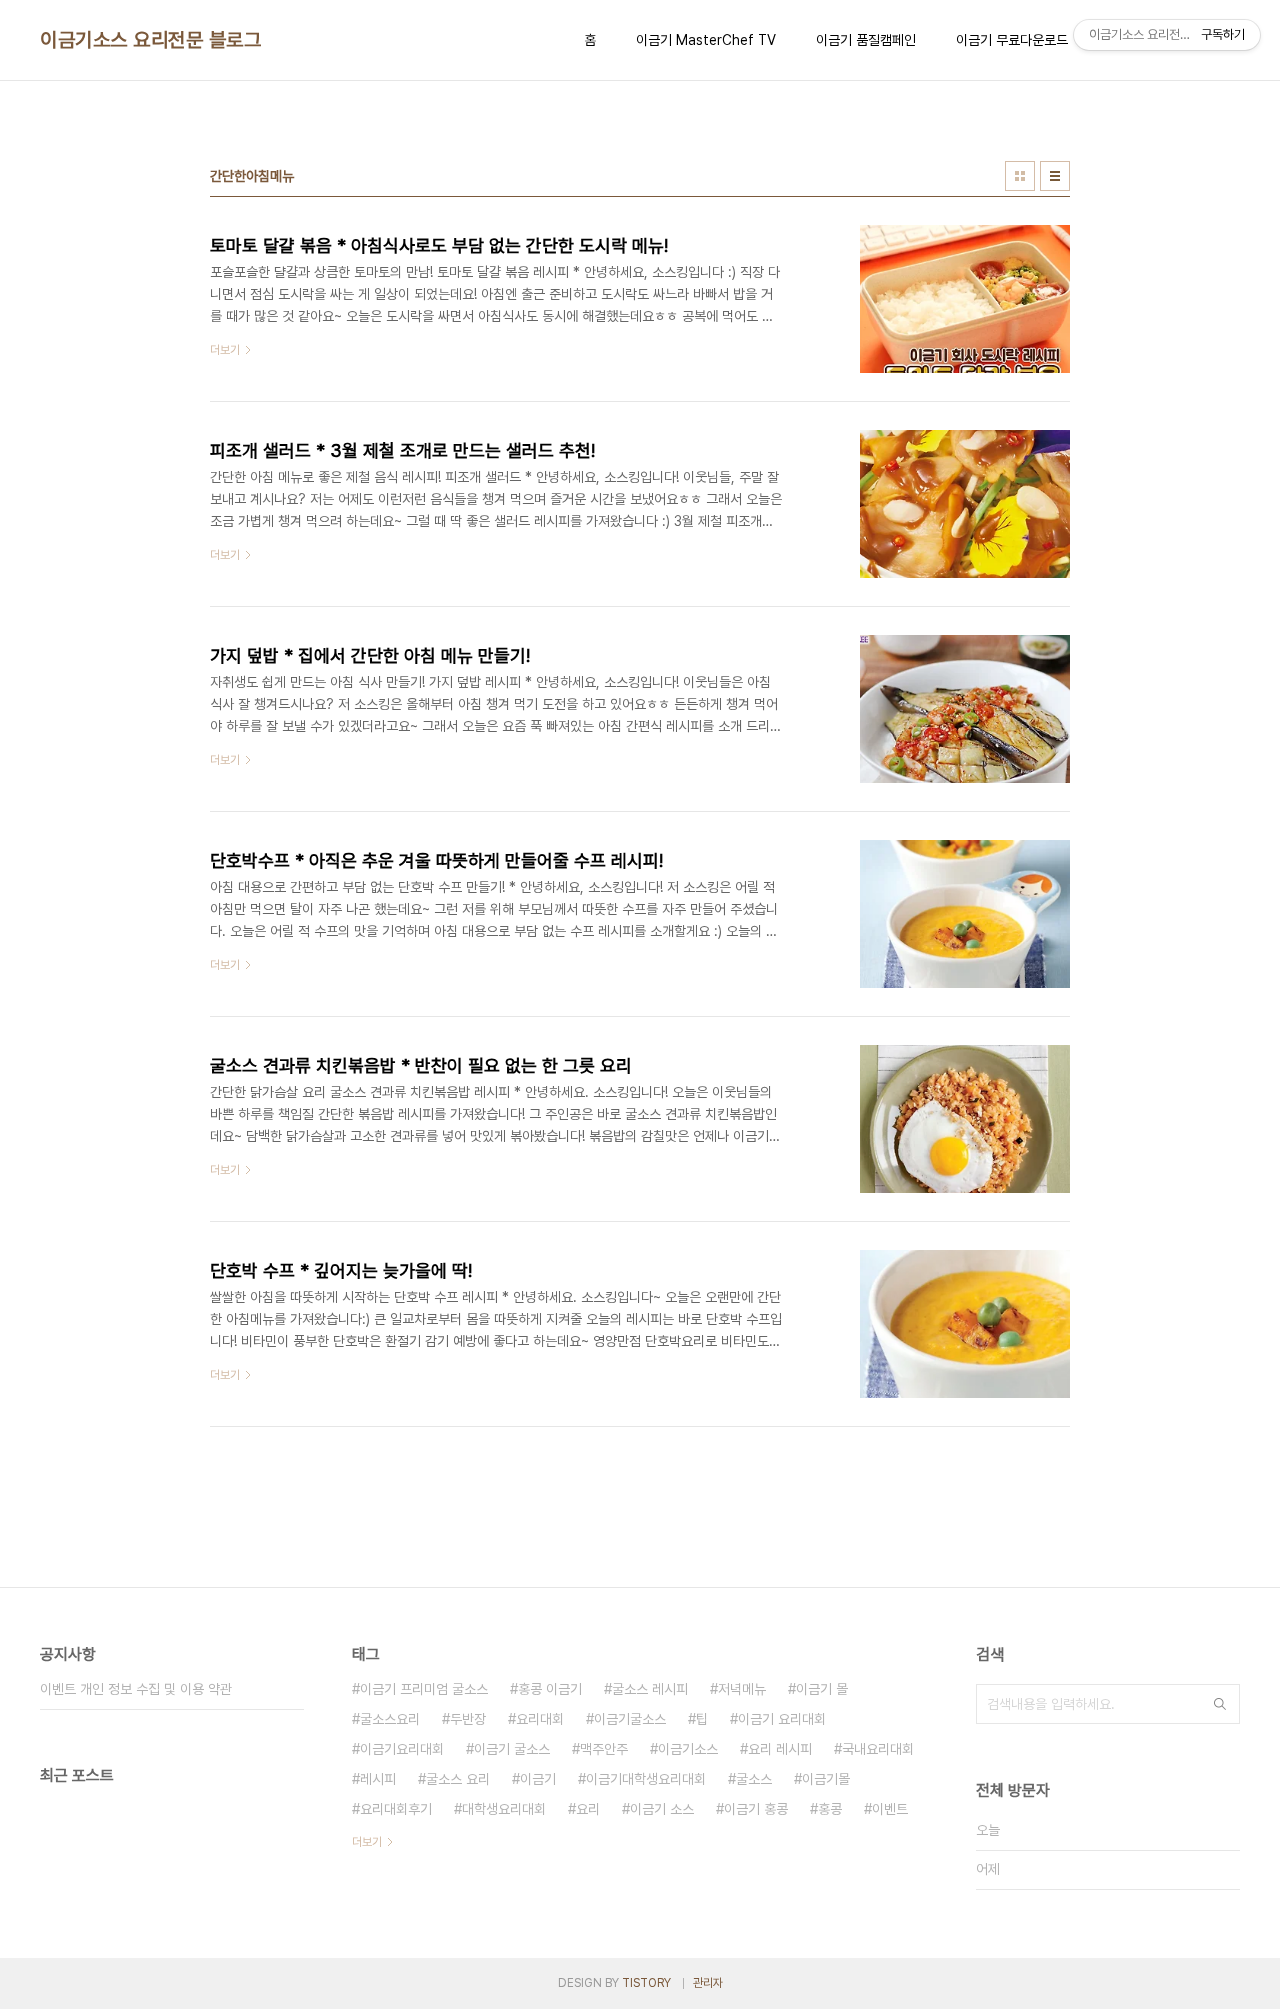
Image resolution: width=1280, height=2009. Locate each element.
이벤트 (890, 1809)
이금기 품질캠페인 (866, 40)
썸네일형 (1020, 176)
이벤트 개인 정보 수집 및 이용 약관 (136, 1689)
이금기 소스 (662, 1809)
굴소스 (754, 1779)
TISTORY (646, 1983)
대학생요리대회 (504, 1809)
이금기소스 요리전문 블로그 (150, 40)
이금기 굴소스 (512, 1749)
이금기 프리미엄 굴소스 (424, 1689)
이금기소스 (688, 1749)
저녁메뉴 (742, 1689)
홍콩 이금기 (550, 1689)
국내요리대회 (878, 1749)
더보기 (367, 1842)
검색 (1220, 1704)
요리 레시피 (780, 1749)
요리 (588, 1809)
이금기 (538, 1779)
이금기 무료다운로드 (1012, 40)
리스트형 (1055, 176)
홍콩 (830, 1809)
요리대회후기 (396, 1809)
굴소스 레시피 (650, 1689)
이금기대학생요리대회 (646, 1779)
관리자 (708, 1983)
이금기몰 (826, 1779)
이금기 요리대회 (782, 1719)
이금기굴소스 (630, 1719)
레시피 (378, 1779)
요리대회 (540, 1719)
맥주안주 (604, 1749)
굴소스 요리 (458, 1779)
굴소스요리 (390, 1719)
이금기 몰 (822, 1689)
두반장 (468, 1719)
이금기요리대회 (402, 1749)
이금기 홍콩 (756, 1809)
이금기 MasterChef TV (706, 40)
